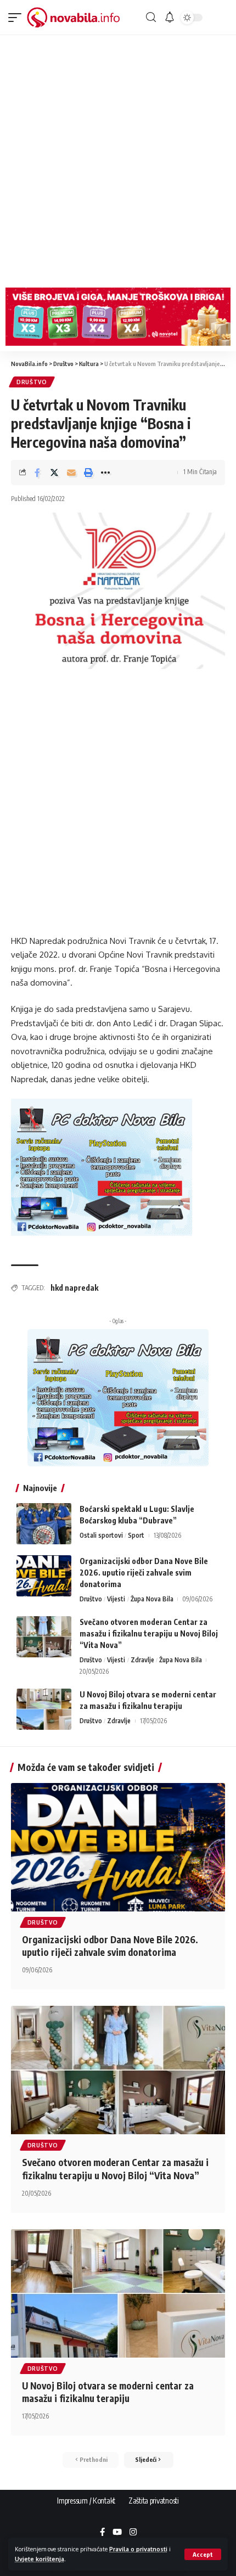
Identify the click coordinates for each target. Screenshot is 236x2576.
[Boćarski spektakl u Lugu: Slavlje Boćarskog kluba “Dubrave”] (44, 1524)
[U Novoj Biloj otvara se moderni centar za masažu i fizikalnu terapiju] (44, 1709)
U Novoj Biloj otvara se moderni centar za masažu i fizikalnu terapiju (108, 2392)
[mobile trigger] (18, 18)
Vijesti (116, 1599)
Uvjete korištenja (40, 2559)
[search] (151, 17)
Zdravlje (142, 1660)
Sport (136, 1535)
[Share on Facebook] (37, 473)
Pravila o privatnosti (138, 2549)
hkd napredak (74, 1288)
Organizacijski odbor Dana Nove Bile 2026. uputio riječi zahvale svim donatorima (144, 1573)
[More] (105, 473)
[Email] (71, 473)
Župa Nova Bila (152, 1599)
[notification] (170, 18)
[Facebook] (102, 2533)
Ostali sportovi (101, 1535)
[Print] (88, 473)
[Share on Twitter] (54, 473)
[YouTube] (117, 2533)
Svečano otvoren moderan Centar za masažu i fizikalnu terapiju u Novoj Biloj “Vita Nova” (149, 1633)
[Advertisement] (118, 159)
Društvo (32, 382)
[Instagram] (133, 2533)
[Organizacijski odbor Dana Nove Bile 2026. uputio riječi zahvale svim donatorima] (44, 1576)
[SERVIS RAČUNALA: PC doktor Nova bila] (102, 1166)
